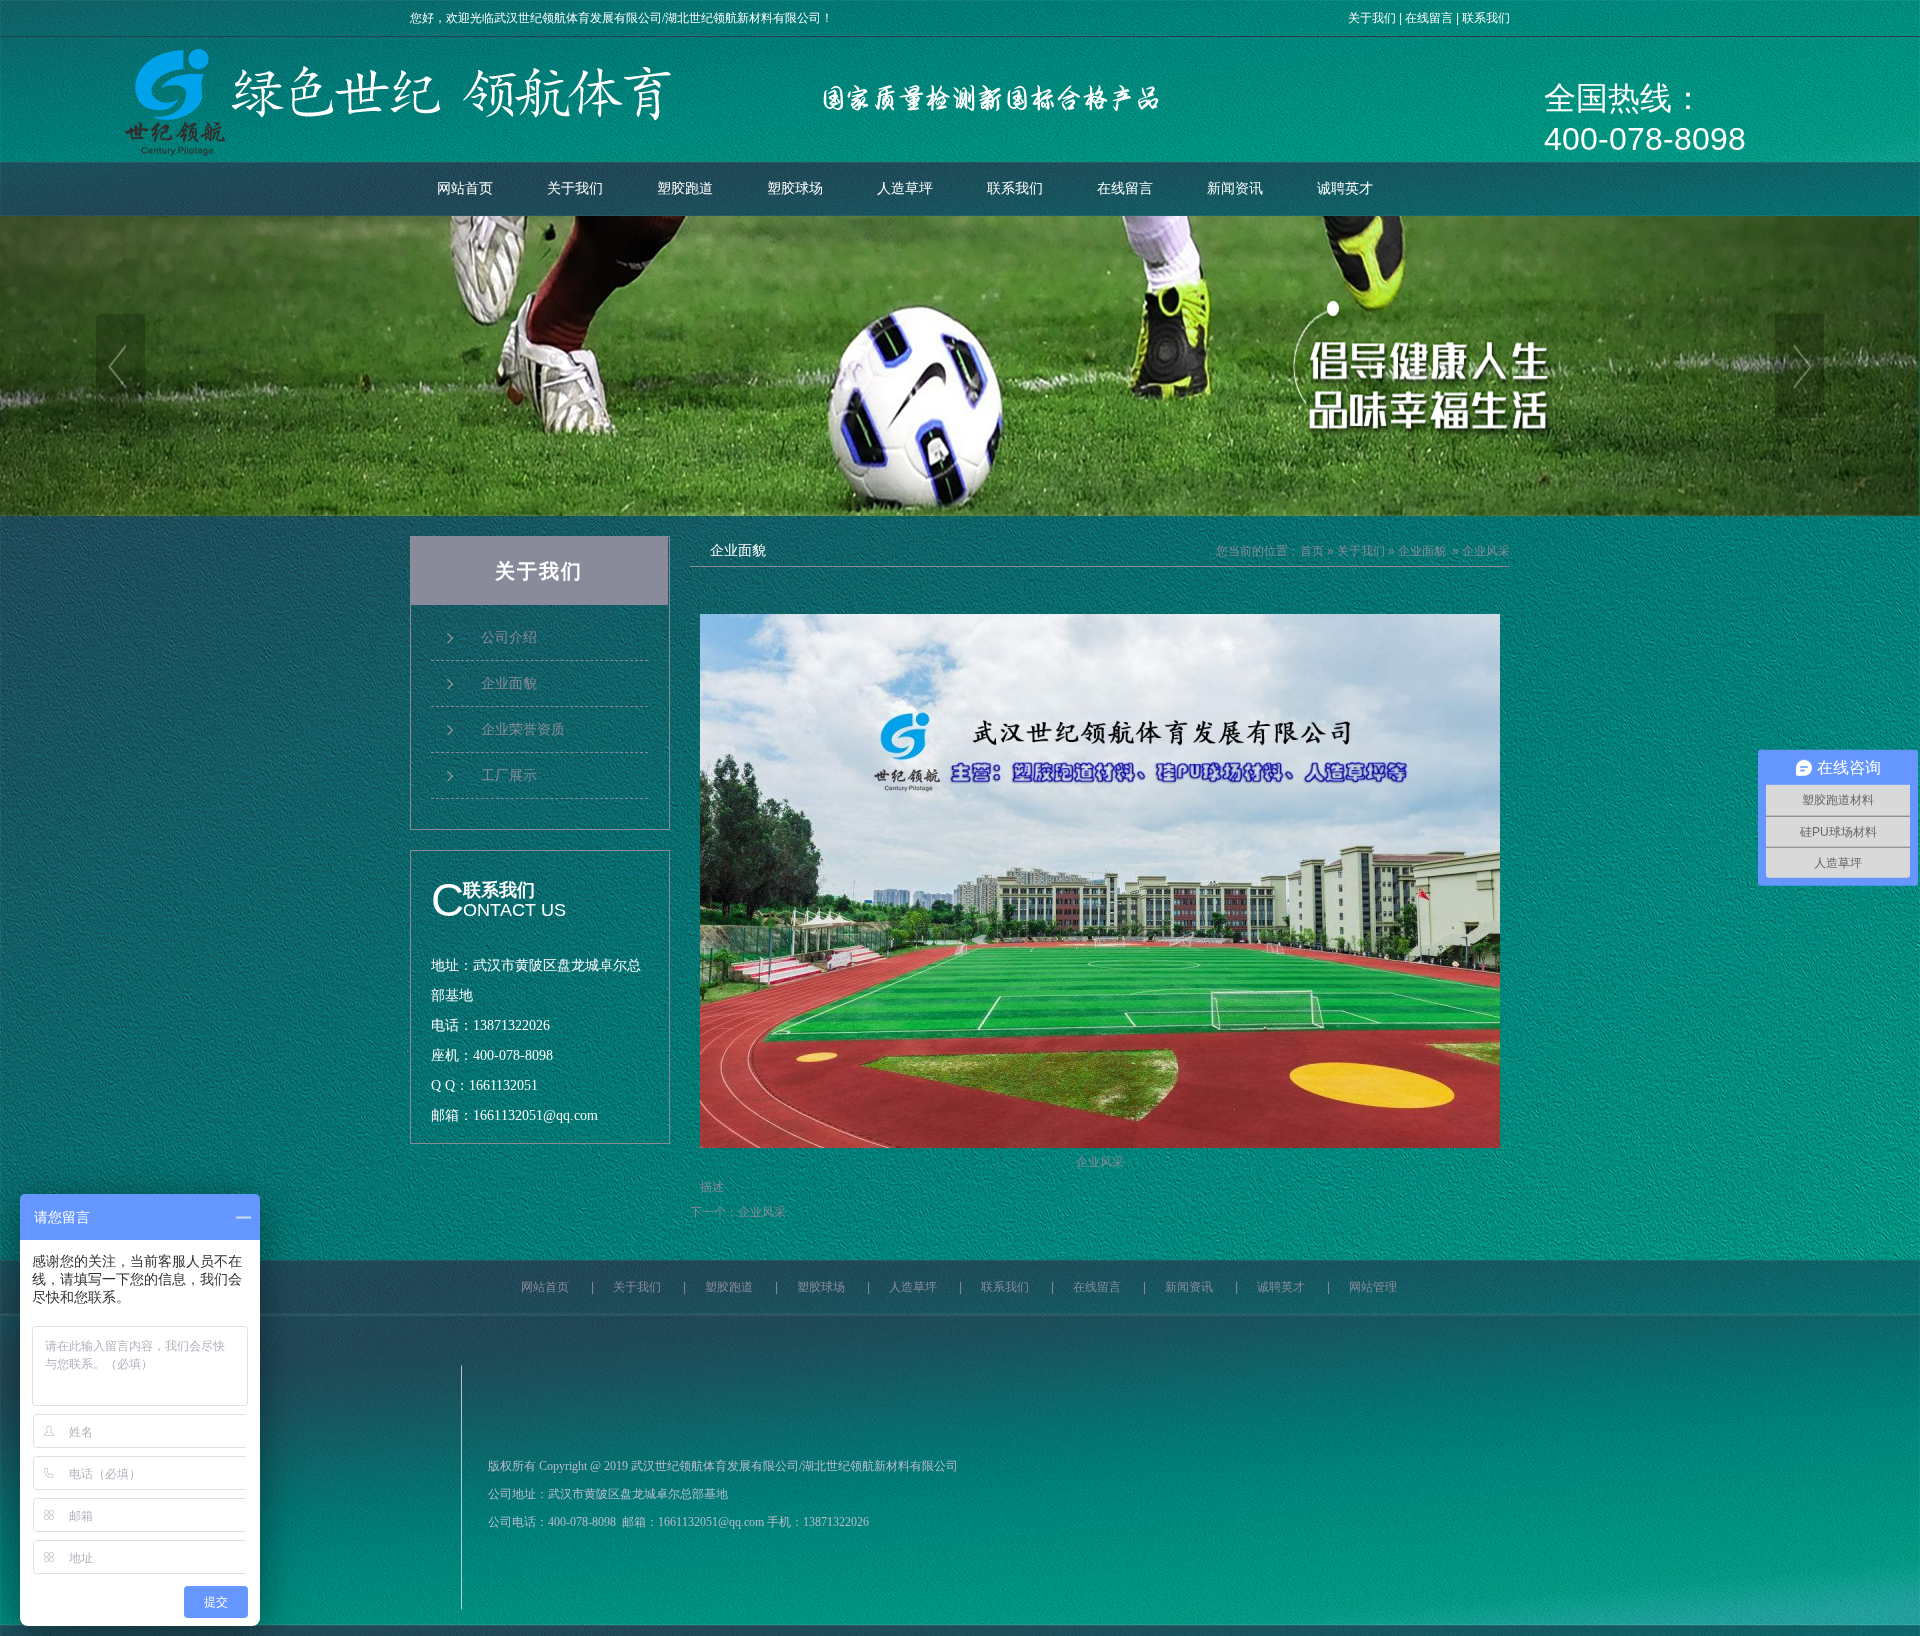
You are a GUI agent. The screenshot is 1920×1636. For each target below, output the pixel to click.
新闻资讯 (1235, 188)
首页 (1312, 551)
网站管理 (1373, 1287)
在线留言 (1429, 18)
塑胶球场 (795, 188)
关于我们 (1372, 18)
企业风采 (762, 1212)
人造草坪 (905, 188)
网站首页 (465, 188)
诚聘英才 (1345, 188)
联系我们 (1486, 18)
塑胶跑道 (685, 188)
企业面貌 (1422, 551)
